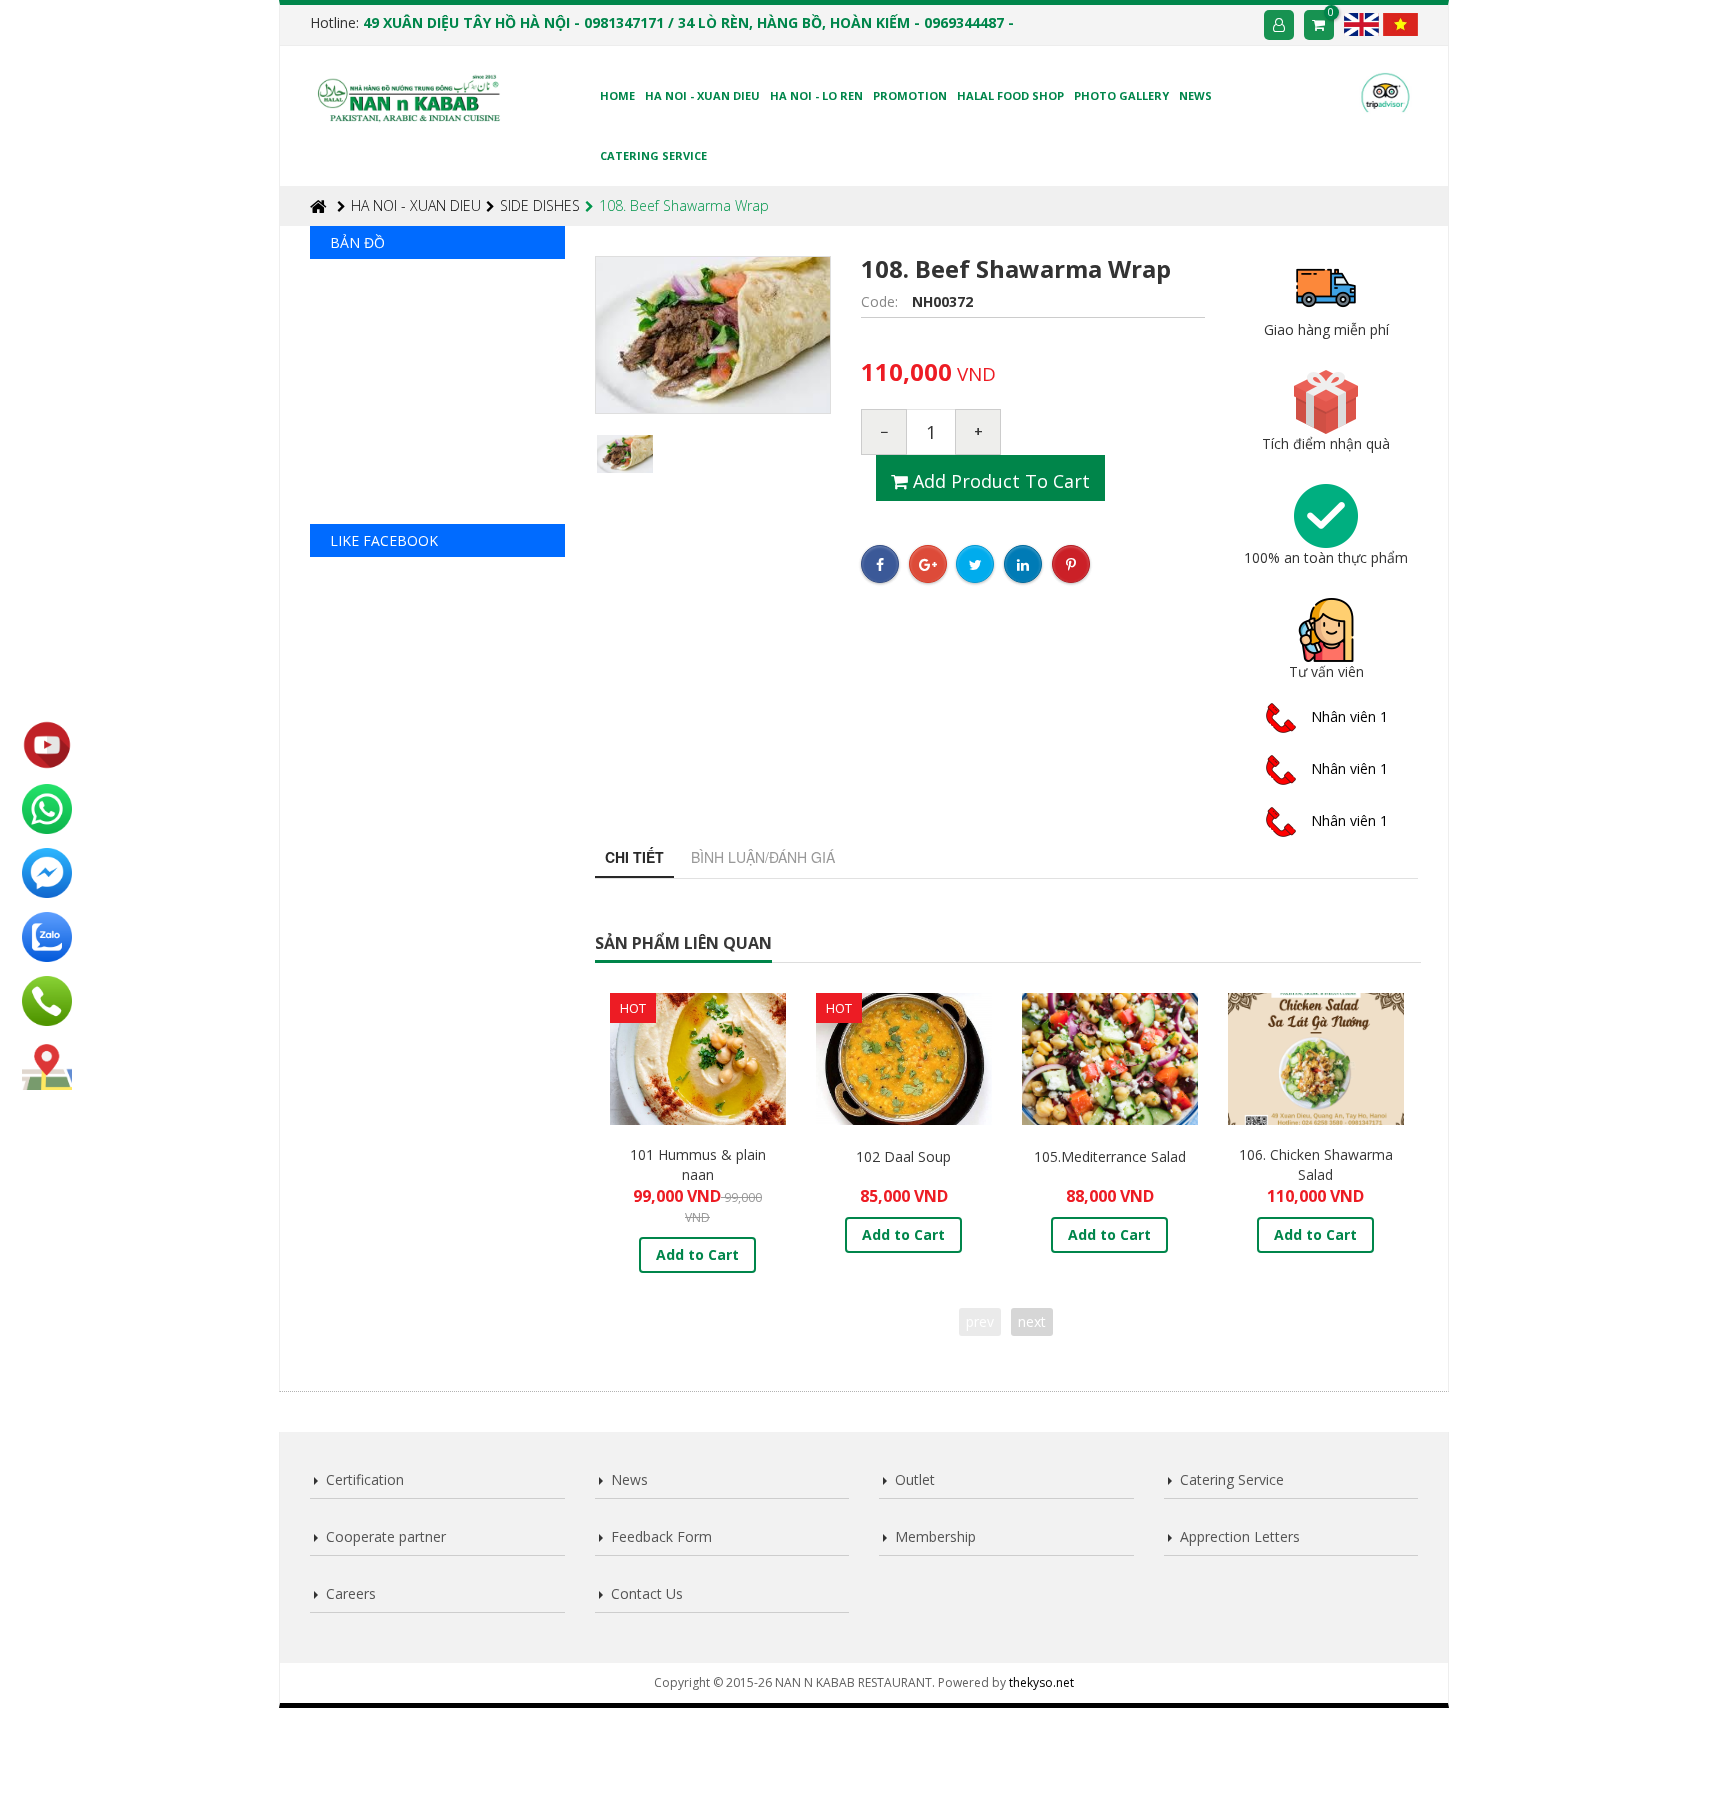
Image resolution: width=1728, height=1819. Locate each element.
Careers (351, 1593)
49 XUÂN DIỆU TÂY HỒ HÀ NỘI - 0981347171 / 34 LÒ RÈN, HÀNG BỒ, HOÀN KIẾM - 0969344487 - (688, 22)
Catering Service (1232, 1479)
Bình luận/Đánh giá (763, 857)
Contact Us (647, 1593)
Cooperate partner (386, 1536)
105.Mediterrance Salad (1110, 1156)
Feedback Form (661, 1536)
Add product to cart (999, 481)
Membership (935, 1536)
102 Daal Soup (903, 1156)
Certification (365, 1479)
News (629, 1479)
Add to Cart (697, 1254)
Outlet (915, 1479)
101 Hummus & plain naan (698, 1164)
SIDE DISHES (540, 205)
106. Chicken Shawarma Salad (1316, 1164)
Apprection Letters (1240, 1536)
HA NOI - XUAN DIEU (416, 205)
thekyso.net (1041, 1682)
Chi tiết (634, 857)
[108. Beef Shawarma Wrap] (625, 454)
